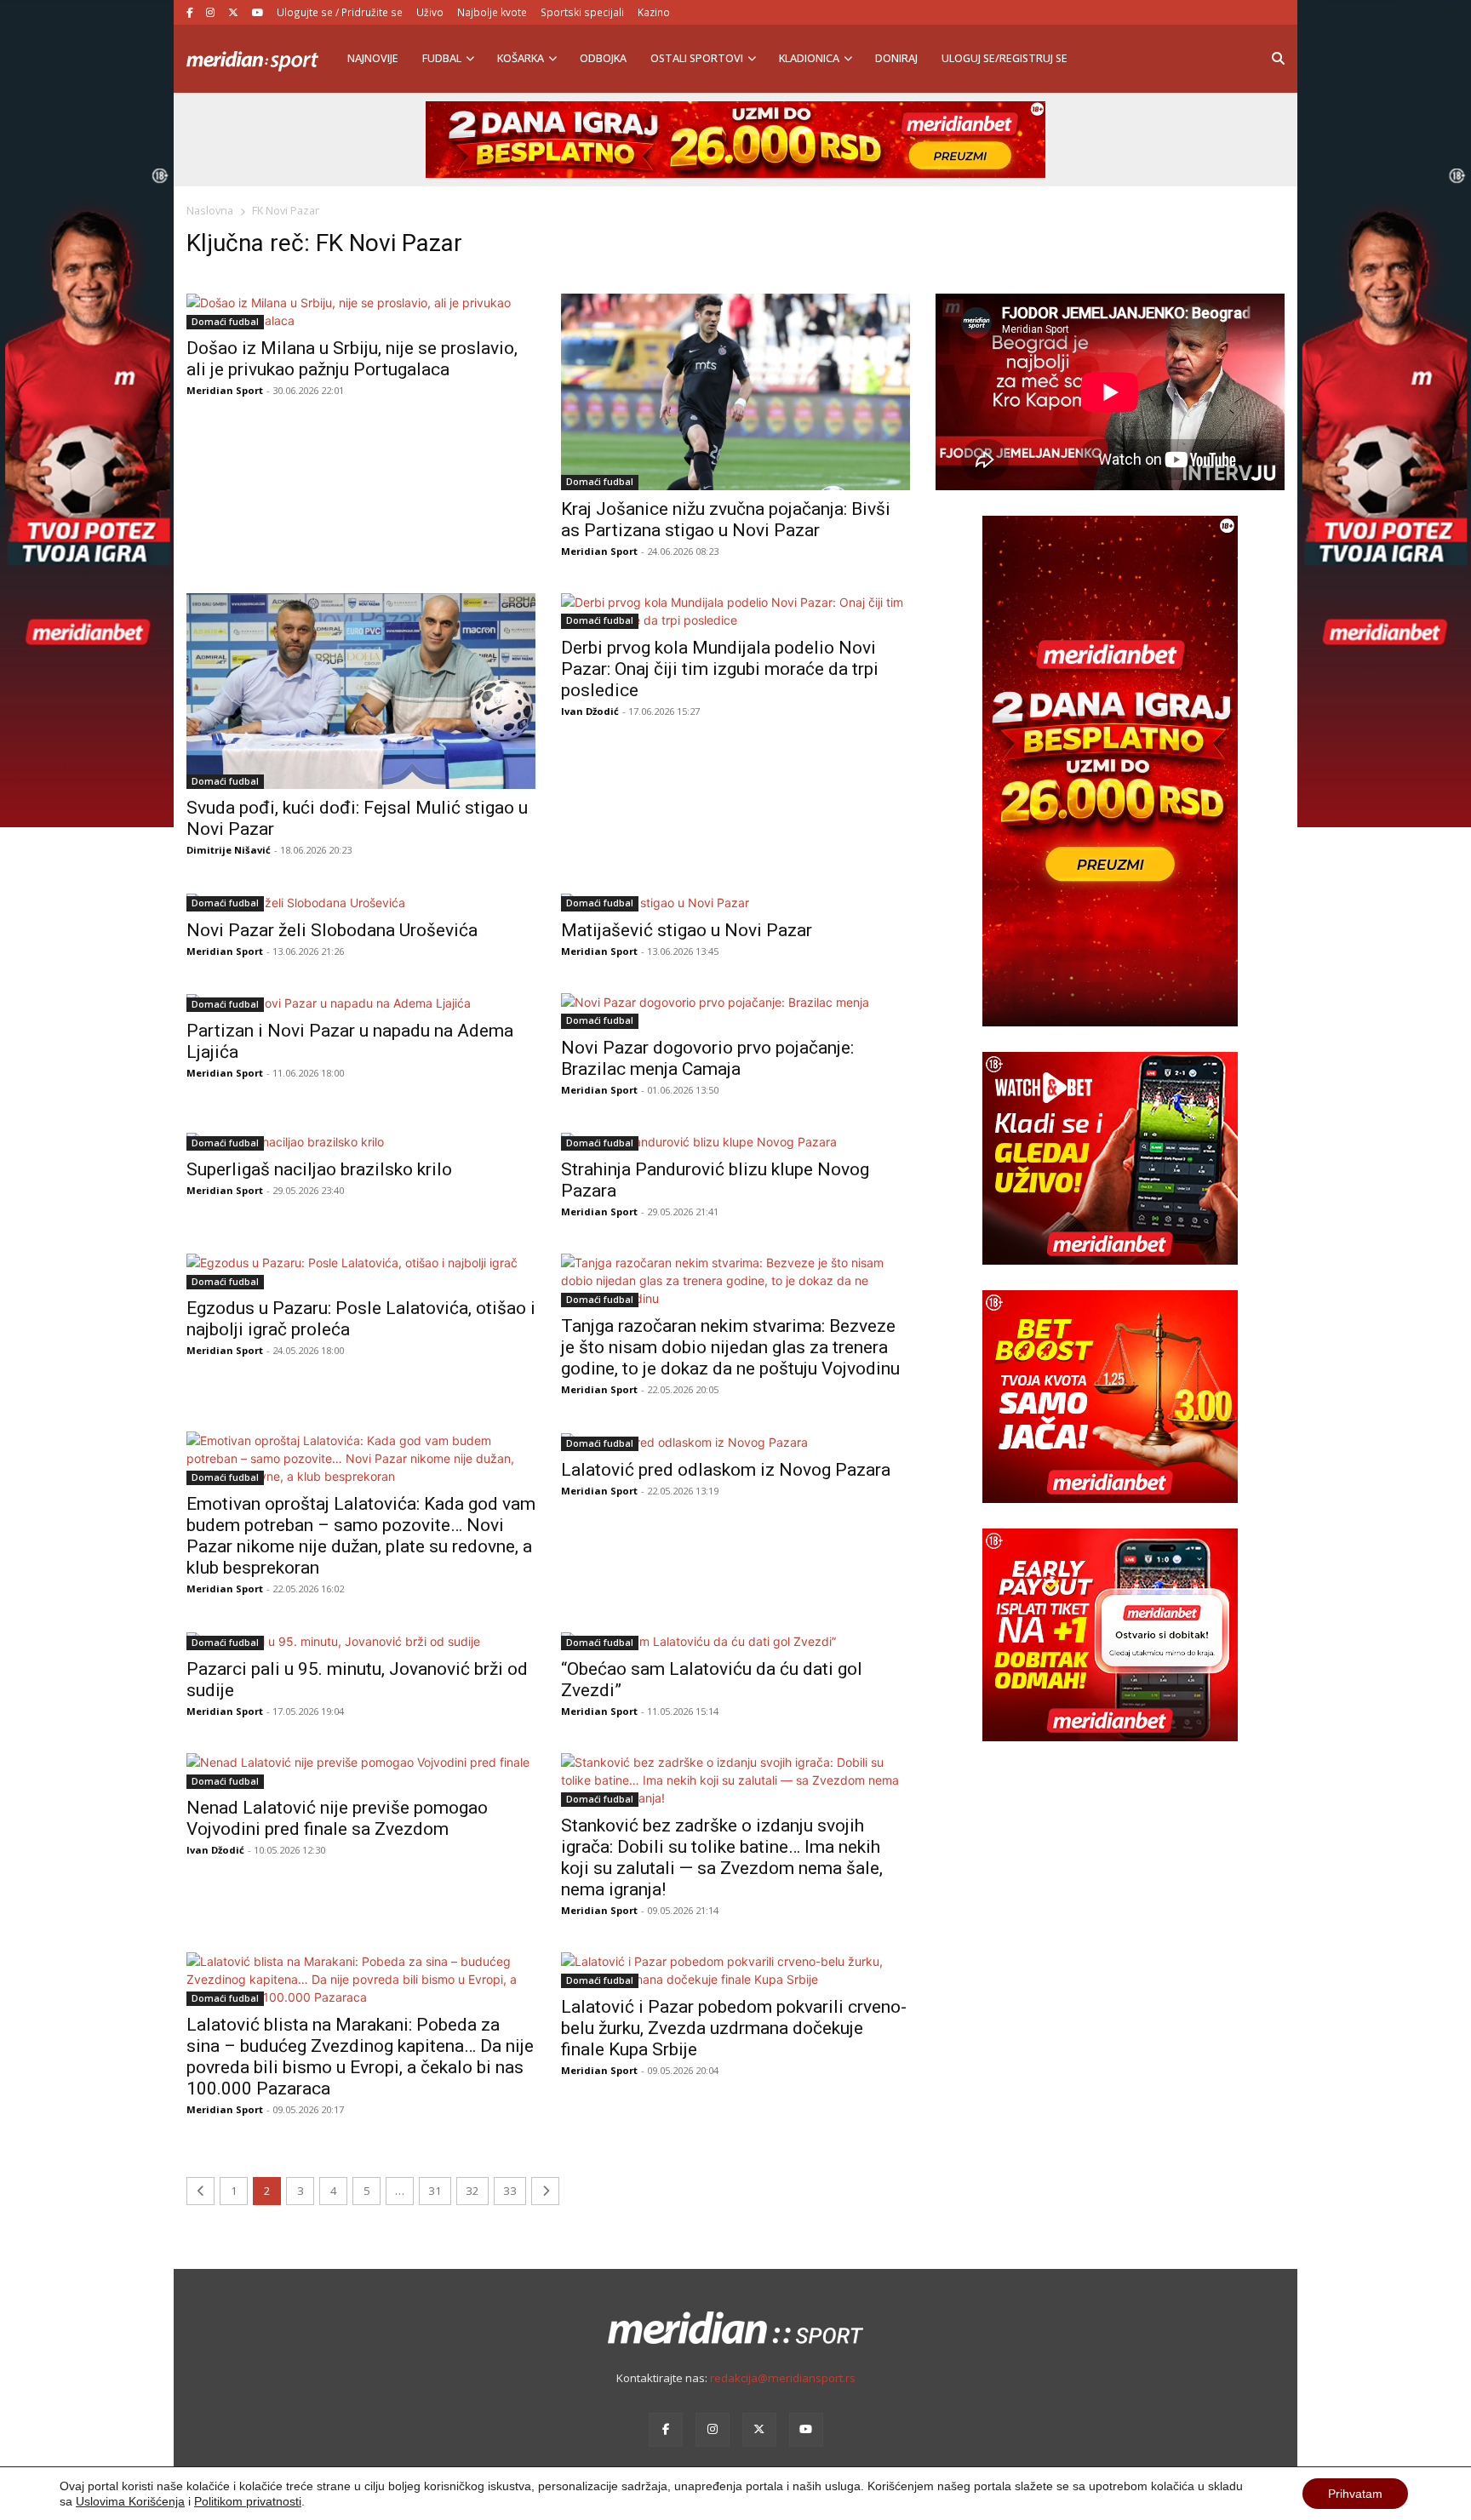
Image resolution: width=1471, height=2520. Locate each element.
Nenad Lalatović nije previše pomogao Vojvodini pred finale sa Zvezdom (337, 1818)
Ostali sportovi (697, 58)
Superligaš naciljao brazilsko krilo (319, 1169)
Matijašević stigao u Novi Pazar (687, 930)
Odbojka (603, 58)
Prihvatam (1355, 2494)
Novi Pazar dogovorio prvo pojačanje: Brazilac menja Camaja (707, 1058)
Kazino (654, 12)
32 (472, 2191)
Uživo (430, 12)
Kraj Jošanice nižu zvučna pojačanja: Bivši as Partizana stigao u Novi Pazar (726, 520)
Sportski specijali (582, 12)
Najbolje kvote (492, 12)
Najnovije (373, 58)
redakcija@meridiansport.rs (783, 2378)
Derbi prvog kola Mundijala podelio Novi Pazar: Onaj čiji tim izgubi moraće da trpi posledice (720, 669)
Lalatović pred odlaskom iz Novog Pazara (726, 1470)
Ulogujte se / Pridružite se (340, 12)
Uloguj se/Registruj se (1005, 58)
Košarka (521, 58)
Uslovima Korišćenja (130, 2501)
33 (510, 2191)
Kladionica (809, 58)
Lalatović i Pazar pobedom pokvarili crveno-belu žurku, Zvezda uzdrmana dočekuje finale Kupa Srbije (734, 2028)
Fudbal (442, 58)
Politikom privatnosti (248, 2501)
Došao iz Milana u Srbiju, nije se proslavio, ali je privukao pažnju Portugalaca (352, 359)
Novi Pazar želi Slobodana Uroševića (332, 930)
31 (435, 2191)
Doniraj (896, 58)
